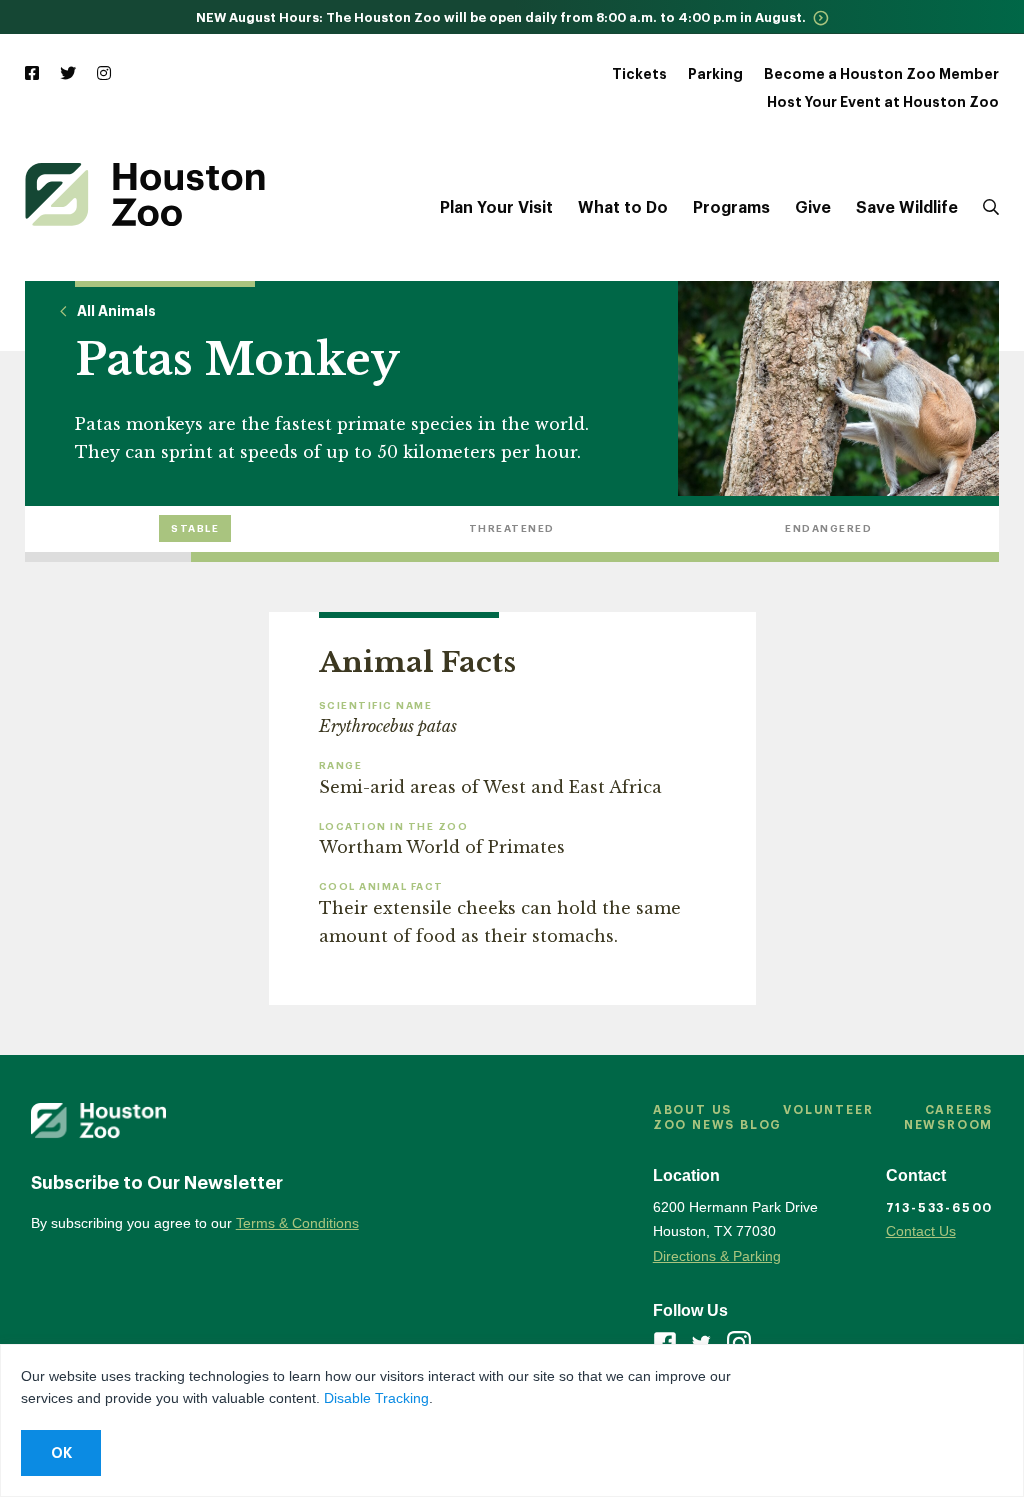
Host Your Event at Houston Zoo (883, 102)
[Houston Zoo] (145, 194)
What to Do (623, 208)
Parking (715, 74)
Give (813, 208)
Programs (731, 208)
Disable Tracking (376, 1398)
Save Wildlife (907, 208)
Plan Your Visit (496, 208)
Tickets (639, 74)
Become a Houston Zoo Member (881, 74)
